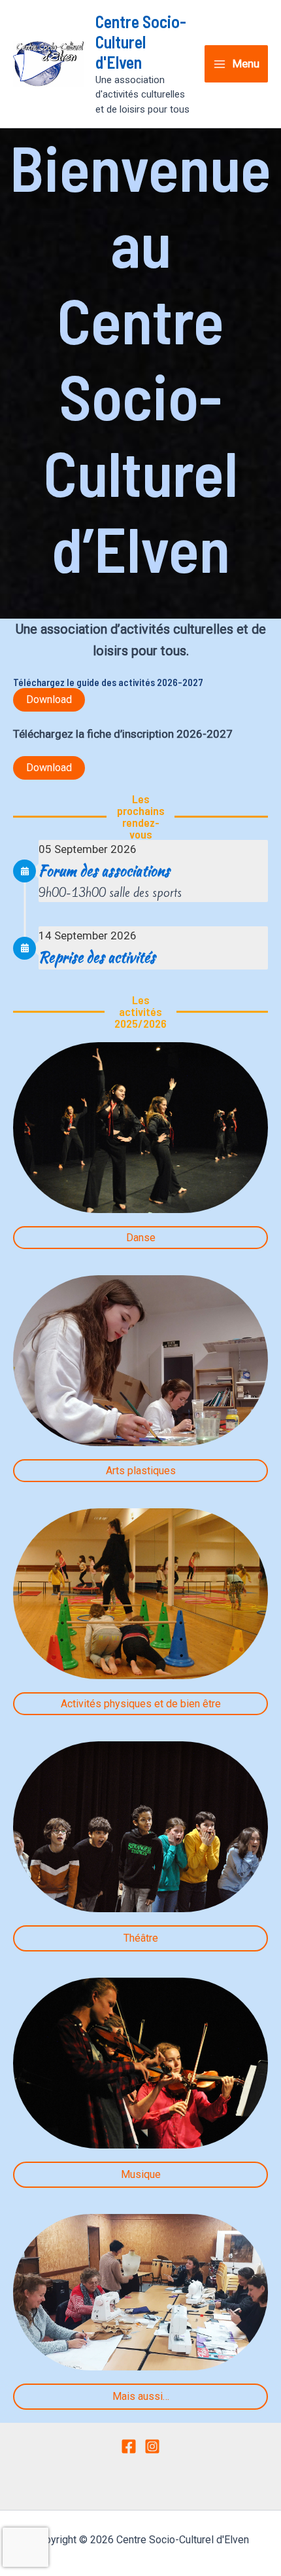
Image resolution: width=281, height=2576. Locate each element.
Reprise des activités (97, 957)
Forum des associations (104, 871)
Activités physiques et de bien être (141, 1704)
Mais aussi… (141, 2396)
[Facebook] (129, 2446)
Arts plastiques (141, 1471)
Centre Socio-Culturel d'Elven (141, 42)
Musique (141, 2174)
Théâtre (141, 1938)
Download (49, 699)
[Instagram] (152, 2446)
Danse (141, 1238)
